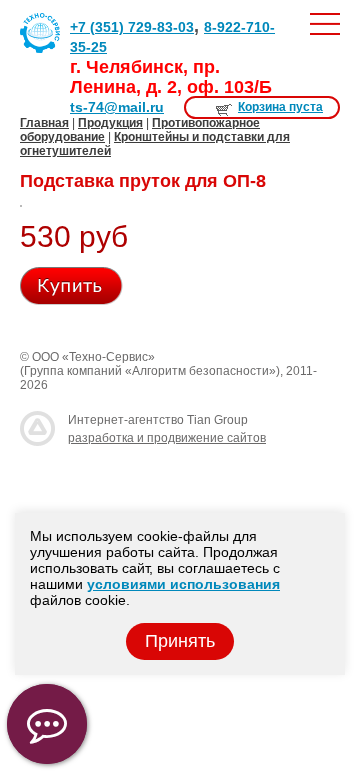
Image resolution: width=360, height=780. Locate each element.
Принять (180, 641)
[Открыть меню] (325, 24)
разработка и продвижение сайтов (167, 438)
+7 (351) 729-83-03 (132, 27)
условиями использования (183, 584)
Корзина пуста (280, 107)
